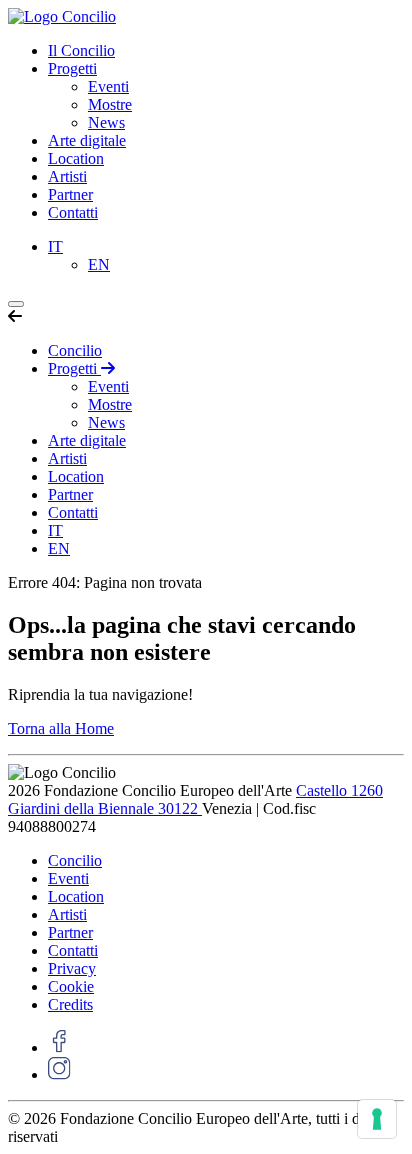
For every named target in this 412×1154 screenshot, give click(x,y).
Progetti (72, 68)
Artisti (67, 176)
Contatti (73, 212)
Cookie (71, 986)
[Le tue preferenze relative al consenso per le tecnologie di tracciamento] (377, 1119)
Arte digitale (87, 140)
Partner (70, 194)
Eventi (108, 86)
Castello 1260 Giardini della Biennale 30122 (195, 799)
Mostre (110, 104)
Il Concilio (81, 50)
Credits (70, 1004)
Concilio (75, 350)
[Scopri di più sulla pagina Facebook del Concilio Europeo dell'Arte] (59, 1047)
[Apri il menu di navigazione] (16, 304)
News (106, 122)
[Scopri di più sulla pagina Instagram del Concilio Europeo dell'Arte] (59, 1074)
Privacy (72, 968)
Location (76, 158)
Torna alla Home (61, 728)
